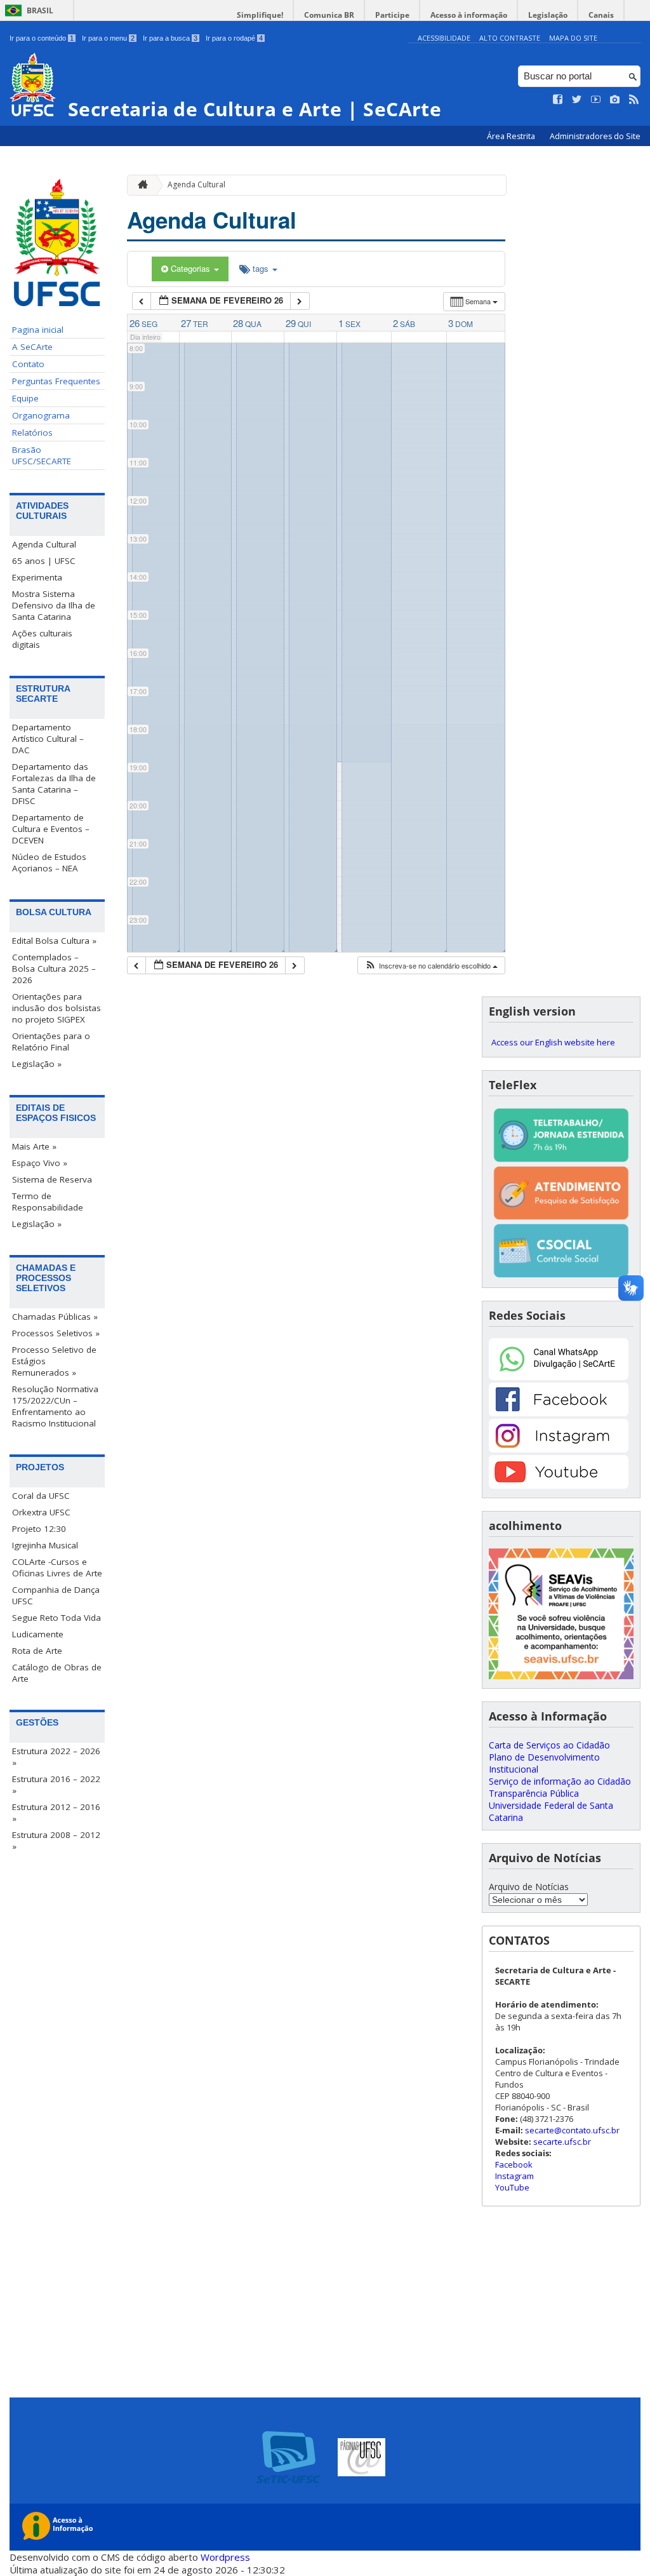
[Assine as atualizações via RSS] (634, 100)
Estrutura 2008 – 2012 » (56, 1841)
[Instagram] (559, 1449)
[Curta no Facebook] (558, 100)
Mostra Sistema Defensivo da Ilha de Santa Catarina (54, 605)
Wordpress (225, 2557)
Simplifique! (260, 15)
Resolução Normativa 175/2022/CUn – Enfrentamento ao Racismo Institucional (55, 1406)
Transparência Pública (534, 1793)
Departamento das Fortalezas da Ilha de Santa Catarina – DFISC (54, 784)
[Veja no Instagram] (615, 100)
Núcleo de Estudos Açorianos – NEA (49, 862)
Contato (28, 364)
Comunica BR (329, 15)
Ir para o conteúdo (42, 38)
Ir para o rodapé (234, 38)
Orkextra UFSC (41, 1512)
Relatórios (32, 433)
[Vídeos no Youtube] (596, 100)
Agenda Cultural (44, 544)
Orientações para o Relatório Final (51, 1042)
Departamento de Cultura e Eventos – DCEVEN (51, 829)
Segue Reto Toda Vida (56, 1618)
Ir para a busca (170, 38)
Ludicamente (38, 1634)
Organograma (41, 415)
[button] (431, 966)
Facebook (514, 2164)
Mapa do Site (573, 38)
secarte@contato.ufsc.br (572, 2130)
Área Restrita (512, 136)
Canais (601, 15)
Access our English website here (553, 1042)
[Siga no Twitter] (577, 100)
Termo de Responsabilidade (48, 1202)
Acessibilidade (444, 38)
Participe (392, 15)
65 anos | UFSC (44, 561)
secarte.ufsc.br (562, 2142)
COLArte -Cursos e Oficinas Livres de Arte (57, 1567)
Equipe (25, 398)
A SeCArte (32, 347)
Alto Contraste (510, 38)
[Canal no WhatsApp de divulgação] (559, 1377)
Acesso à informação (469, 15)
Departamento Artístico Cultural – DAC (48, 739)
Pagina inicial (38, 330)
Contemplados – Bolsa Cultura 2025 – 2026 (54, 969)
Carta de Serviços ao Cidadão (549, 1745)
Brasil (40, 10)
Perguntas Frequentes (56, 381)
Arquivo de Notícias (529, 1887)
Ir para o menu (108, 38)
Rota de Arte (37, 1651)
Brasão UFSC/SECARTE (42, 455)
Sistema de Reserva (52, 1179)
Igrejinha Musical (45, 1545)
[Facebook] (559, 1413)
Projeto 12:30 (39, 1529)
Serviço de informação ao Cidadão (560, 1781)
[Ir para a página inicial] (140, 185)
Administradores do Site (595, 136)
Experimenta (37, 577)
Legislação (548, 15)
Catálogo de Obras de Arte (57, 1673)
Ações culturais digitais (42, 639)
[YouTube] (559, 1485)
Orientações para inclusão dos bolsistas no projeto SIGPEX (56, 1008)
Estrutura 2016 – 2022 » (56, 1785)
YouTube (512, 2187)
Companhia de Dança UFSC (56, 1595)
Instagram (514, 2176)
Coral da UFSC (41, 1496)
